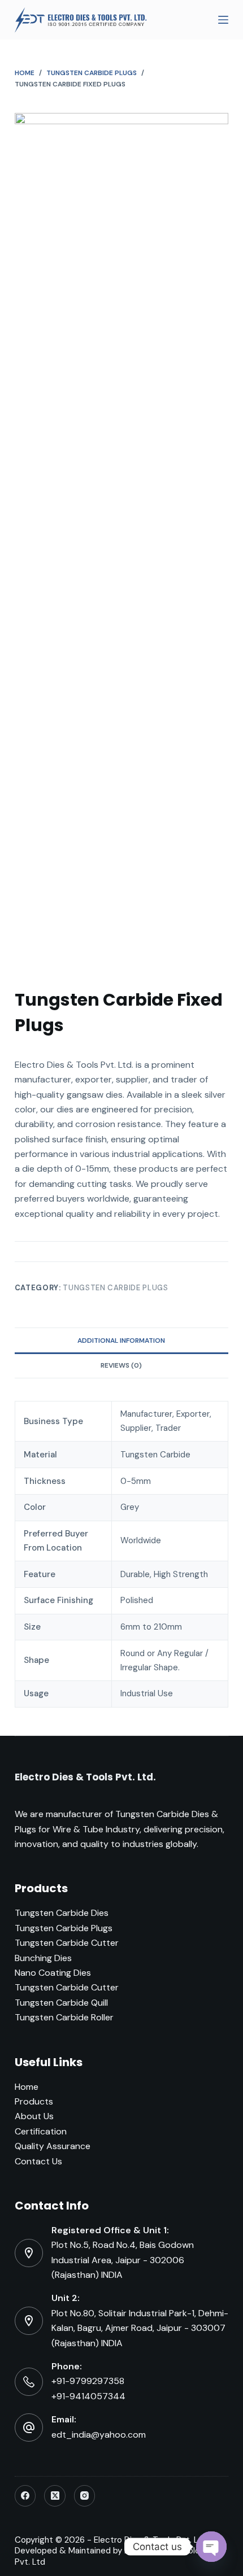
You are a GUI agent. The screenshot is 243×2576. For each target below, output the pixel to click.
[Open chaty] (211, 2547)
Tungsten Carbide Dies (62, 1913)
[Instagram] (85, 2496)
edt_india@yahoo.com (99, 2435)
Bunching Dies (43, 1958)
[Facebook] (25, 2496)
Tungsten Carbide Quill (61, 2003)
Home (27, 2087)
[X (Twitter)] (55, 2496)
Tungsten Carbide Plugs (115, 1288)
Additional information (121, 1341)
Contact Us (38, 2161)
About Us (34, 2116)
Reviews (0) (121, 1365)
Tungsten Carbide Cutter (67, 1943)
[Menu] (223, 20)
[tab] (121, 1340)
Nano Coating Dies (53, 1973)
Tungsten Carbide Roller (64, 2017)
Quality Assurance (53, 2146)
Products (34, 2101)
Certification (41, 2131)
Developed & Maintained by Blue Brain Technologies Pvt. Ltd (116, 2556)
